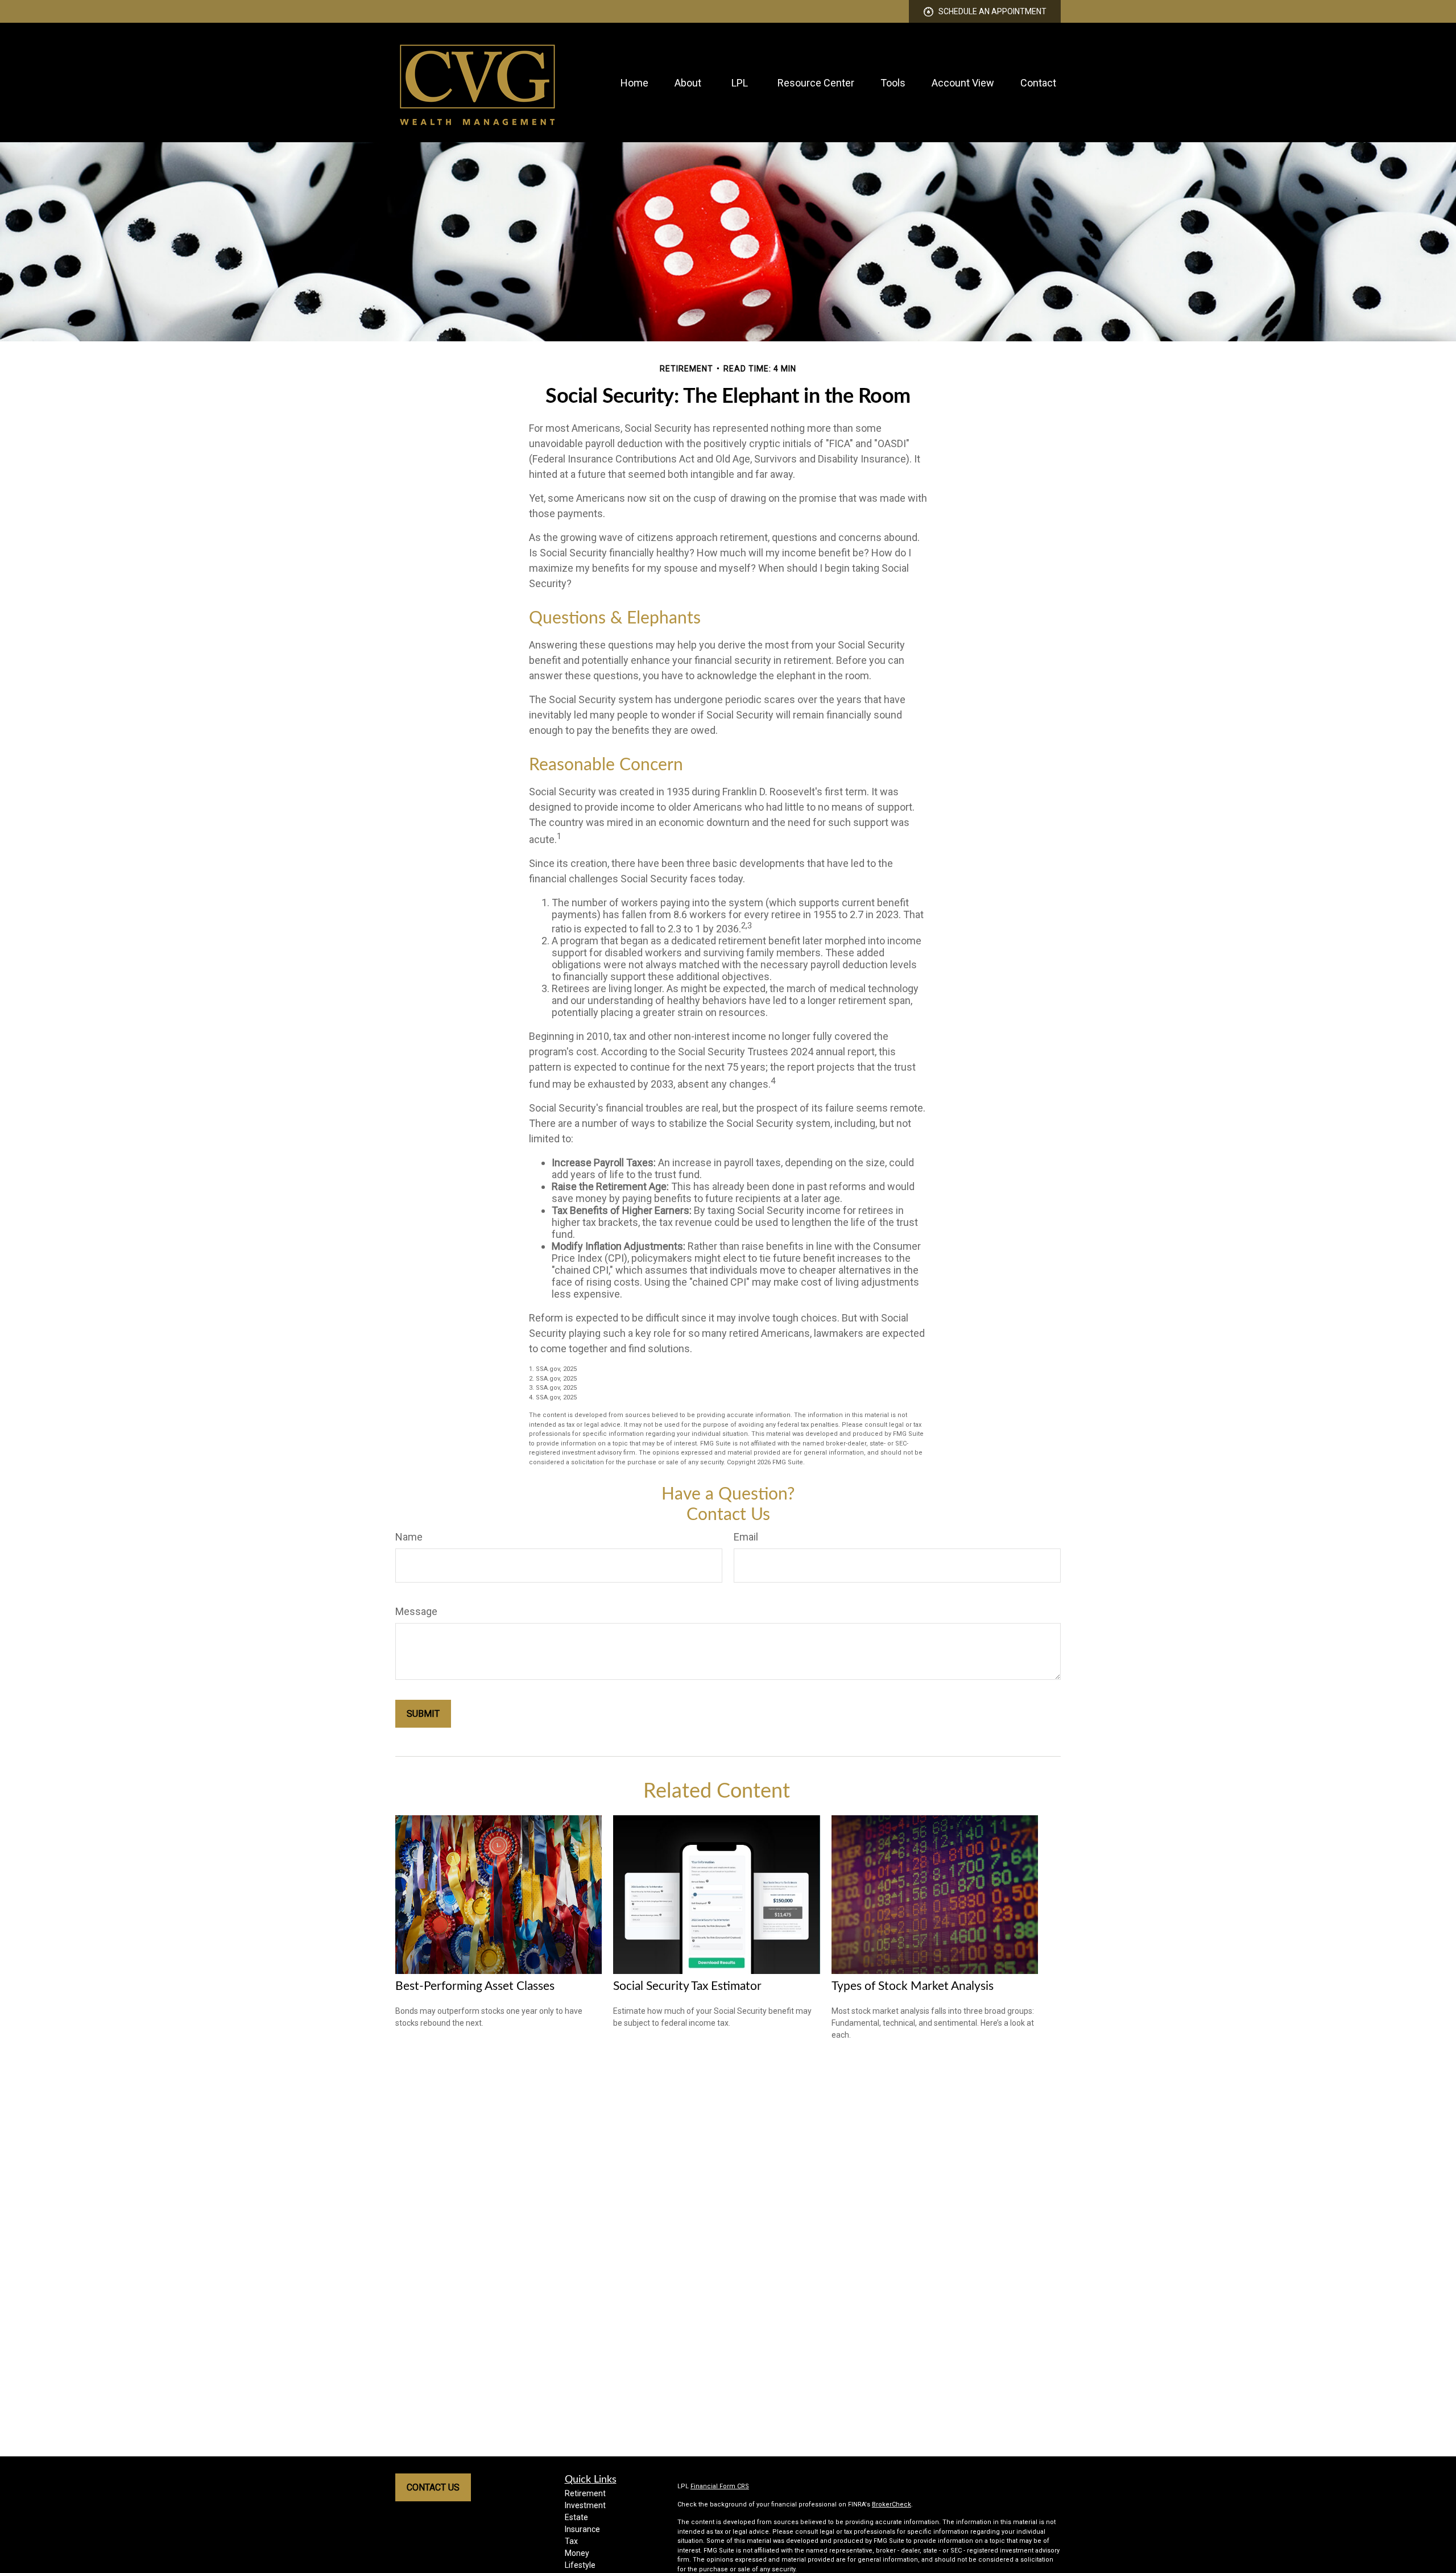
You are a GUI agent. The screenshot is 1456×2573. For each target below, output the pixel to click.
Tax (571, 2541)
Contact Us (433, 2487)
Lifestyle (580, 2565)
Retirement (585, 2493)
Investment (585, 2505)
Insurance (582, 2529)
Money (577, 2553)
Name (409, 1537)
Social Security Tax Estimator (687, 1986)
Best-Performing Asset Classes (475, 1986)
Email (746, 1537)
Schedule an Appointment (992, 11)
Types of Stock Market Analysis (913, 1986)
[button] (634, 83)
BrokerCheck (892, 2504)
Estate (576, 2517)
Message (416, 1611)
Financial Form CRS (720, 2486)
